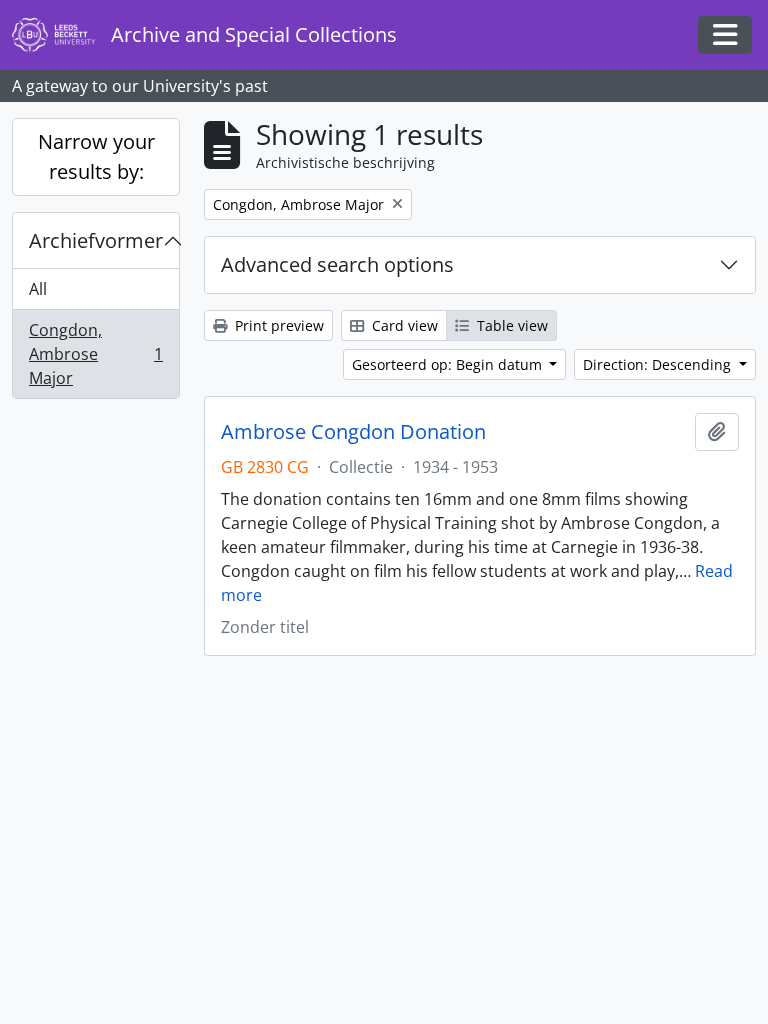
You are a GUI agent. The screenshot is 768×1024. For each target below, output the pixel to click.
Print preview (277, 325)
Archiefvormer (96, 240)
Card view (403, 325)
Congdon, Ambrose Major (95, 354)
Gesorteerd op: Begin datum (449, 364)
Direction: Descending (659, 364)
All (38, 289)
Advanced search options (337, 264)
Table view (510, 325)
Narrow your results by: (96, 156)
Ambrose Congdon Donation (353, 432)
